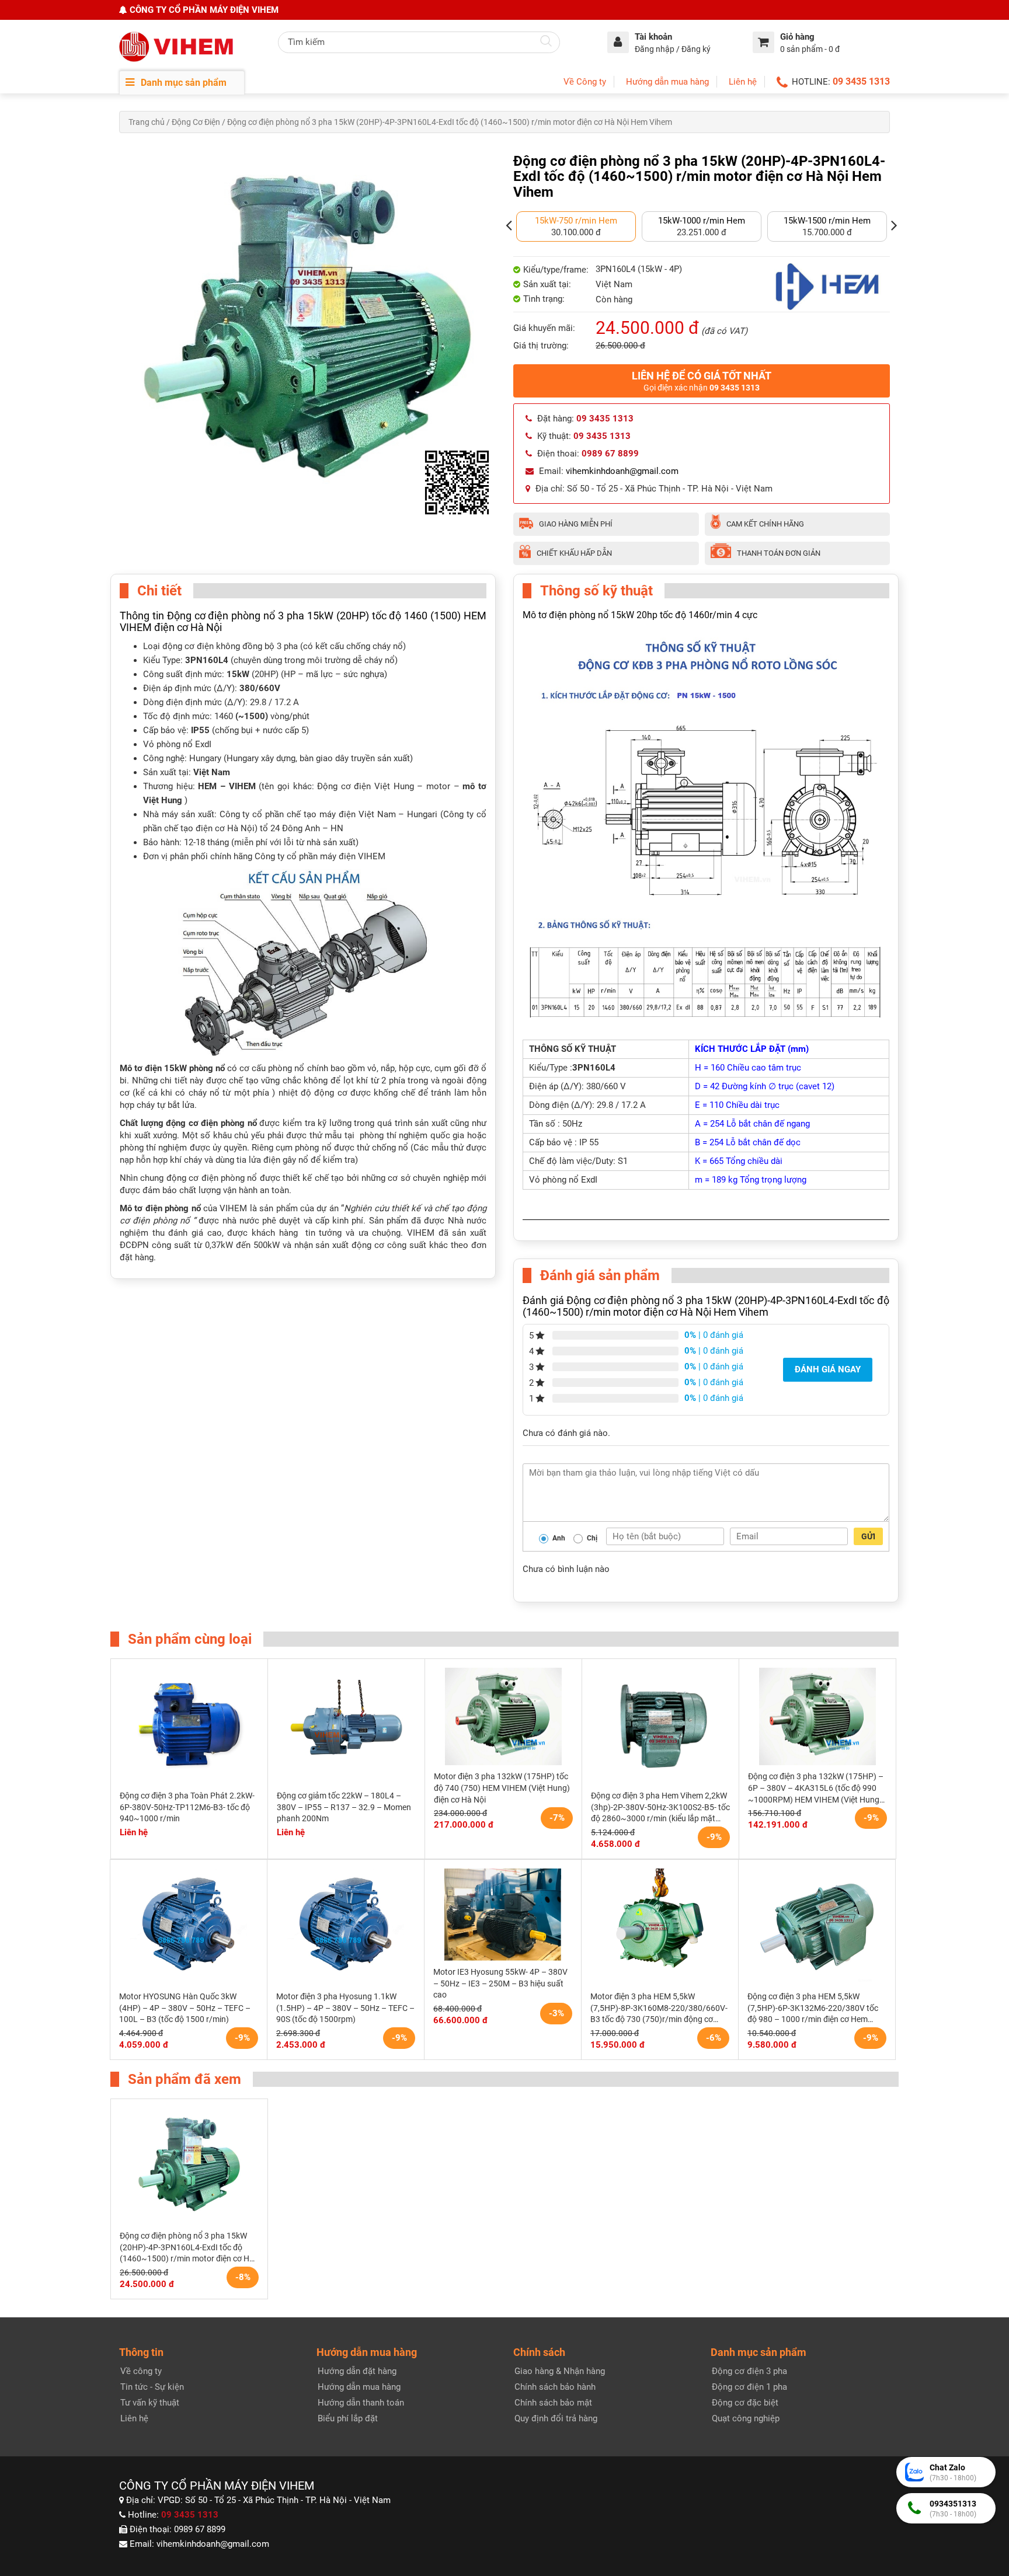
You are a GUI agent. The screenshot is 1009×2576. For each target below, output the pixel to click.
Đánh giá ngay (828, 1369)
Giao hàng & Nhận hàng (560, 2371)
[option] (576, 226)
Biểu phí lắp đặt (348, 2418)
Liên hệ (743, 82)
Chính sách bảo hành (555, 2387)
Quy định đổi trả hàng (556, 2418)
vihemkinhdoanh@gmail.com (622, 471)
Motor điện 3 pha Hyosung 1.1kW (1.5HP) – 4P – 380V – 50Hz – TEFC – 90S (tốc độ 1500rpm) (345, 2008)
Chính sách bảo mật (553, 2403)
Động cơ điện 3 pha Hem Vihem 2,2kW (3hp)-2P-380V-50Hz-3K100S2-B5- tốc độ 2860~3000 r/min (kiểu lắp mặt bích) (660, 1808)
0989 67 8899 (200, 2529)
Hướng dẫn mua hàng (667, 82)
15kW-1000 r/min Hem (702, 221)
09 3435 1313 (861, 81)
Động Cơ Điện (196, 122)
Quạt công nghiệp (746, 2418)
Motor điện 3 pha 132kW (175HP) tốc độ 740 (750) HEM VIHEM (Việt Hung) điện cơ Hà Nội (502, 1788)
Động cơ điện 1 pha (749, 2387)
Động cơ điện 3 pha (749, 2371)
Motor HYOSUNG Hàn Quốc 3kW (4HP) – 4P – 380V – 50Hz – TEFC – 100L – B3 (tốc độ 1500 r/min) (185, 2008)
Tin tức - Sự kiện (152, 2387)
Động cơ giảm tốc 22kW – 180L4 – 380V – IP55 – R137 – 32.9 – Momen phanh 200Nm (344, 1807)
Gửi (868, 1536)
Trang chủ (147, 122)
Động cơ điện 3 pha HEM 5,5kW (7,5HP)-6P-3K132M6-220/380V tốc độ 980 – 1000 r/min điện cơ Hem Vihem (813, 2009)
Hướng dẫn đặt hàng (357, 2371)
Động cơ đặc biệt (745, 2403)
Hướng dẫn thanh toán (361, 2403)
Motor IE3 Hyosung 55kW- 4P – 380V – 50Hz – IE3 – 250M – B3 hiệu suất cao (500, 1983)
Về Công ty (585, 82)
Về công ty (141, 2371)
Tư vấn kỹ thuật (150, 2403)
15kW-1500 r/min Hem (827, 221)
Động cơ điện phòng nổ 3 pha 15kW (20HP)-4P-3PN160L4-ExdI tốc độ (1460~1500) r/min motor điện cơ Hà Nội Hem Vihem (187, 2248)
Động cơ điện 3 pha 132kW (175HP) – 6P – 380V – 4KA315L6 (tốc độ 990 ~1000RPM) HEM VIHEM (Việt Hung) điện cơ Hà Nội (816, 1789)
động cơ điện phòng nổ (211, 1123)
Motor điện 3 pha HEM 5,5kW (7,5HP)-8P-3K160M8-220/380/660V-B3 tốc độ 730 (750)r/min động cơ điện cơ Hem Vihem (659, 2009)
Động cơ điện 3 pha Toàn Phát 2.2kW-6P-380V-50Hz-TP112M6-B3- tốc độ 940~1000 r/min (187, 1807)
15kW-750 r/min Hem (576, 221)
